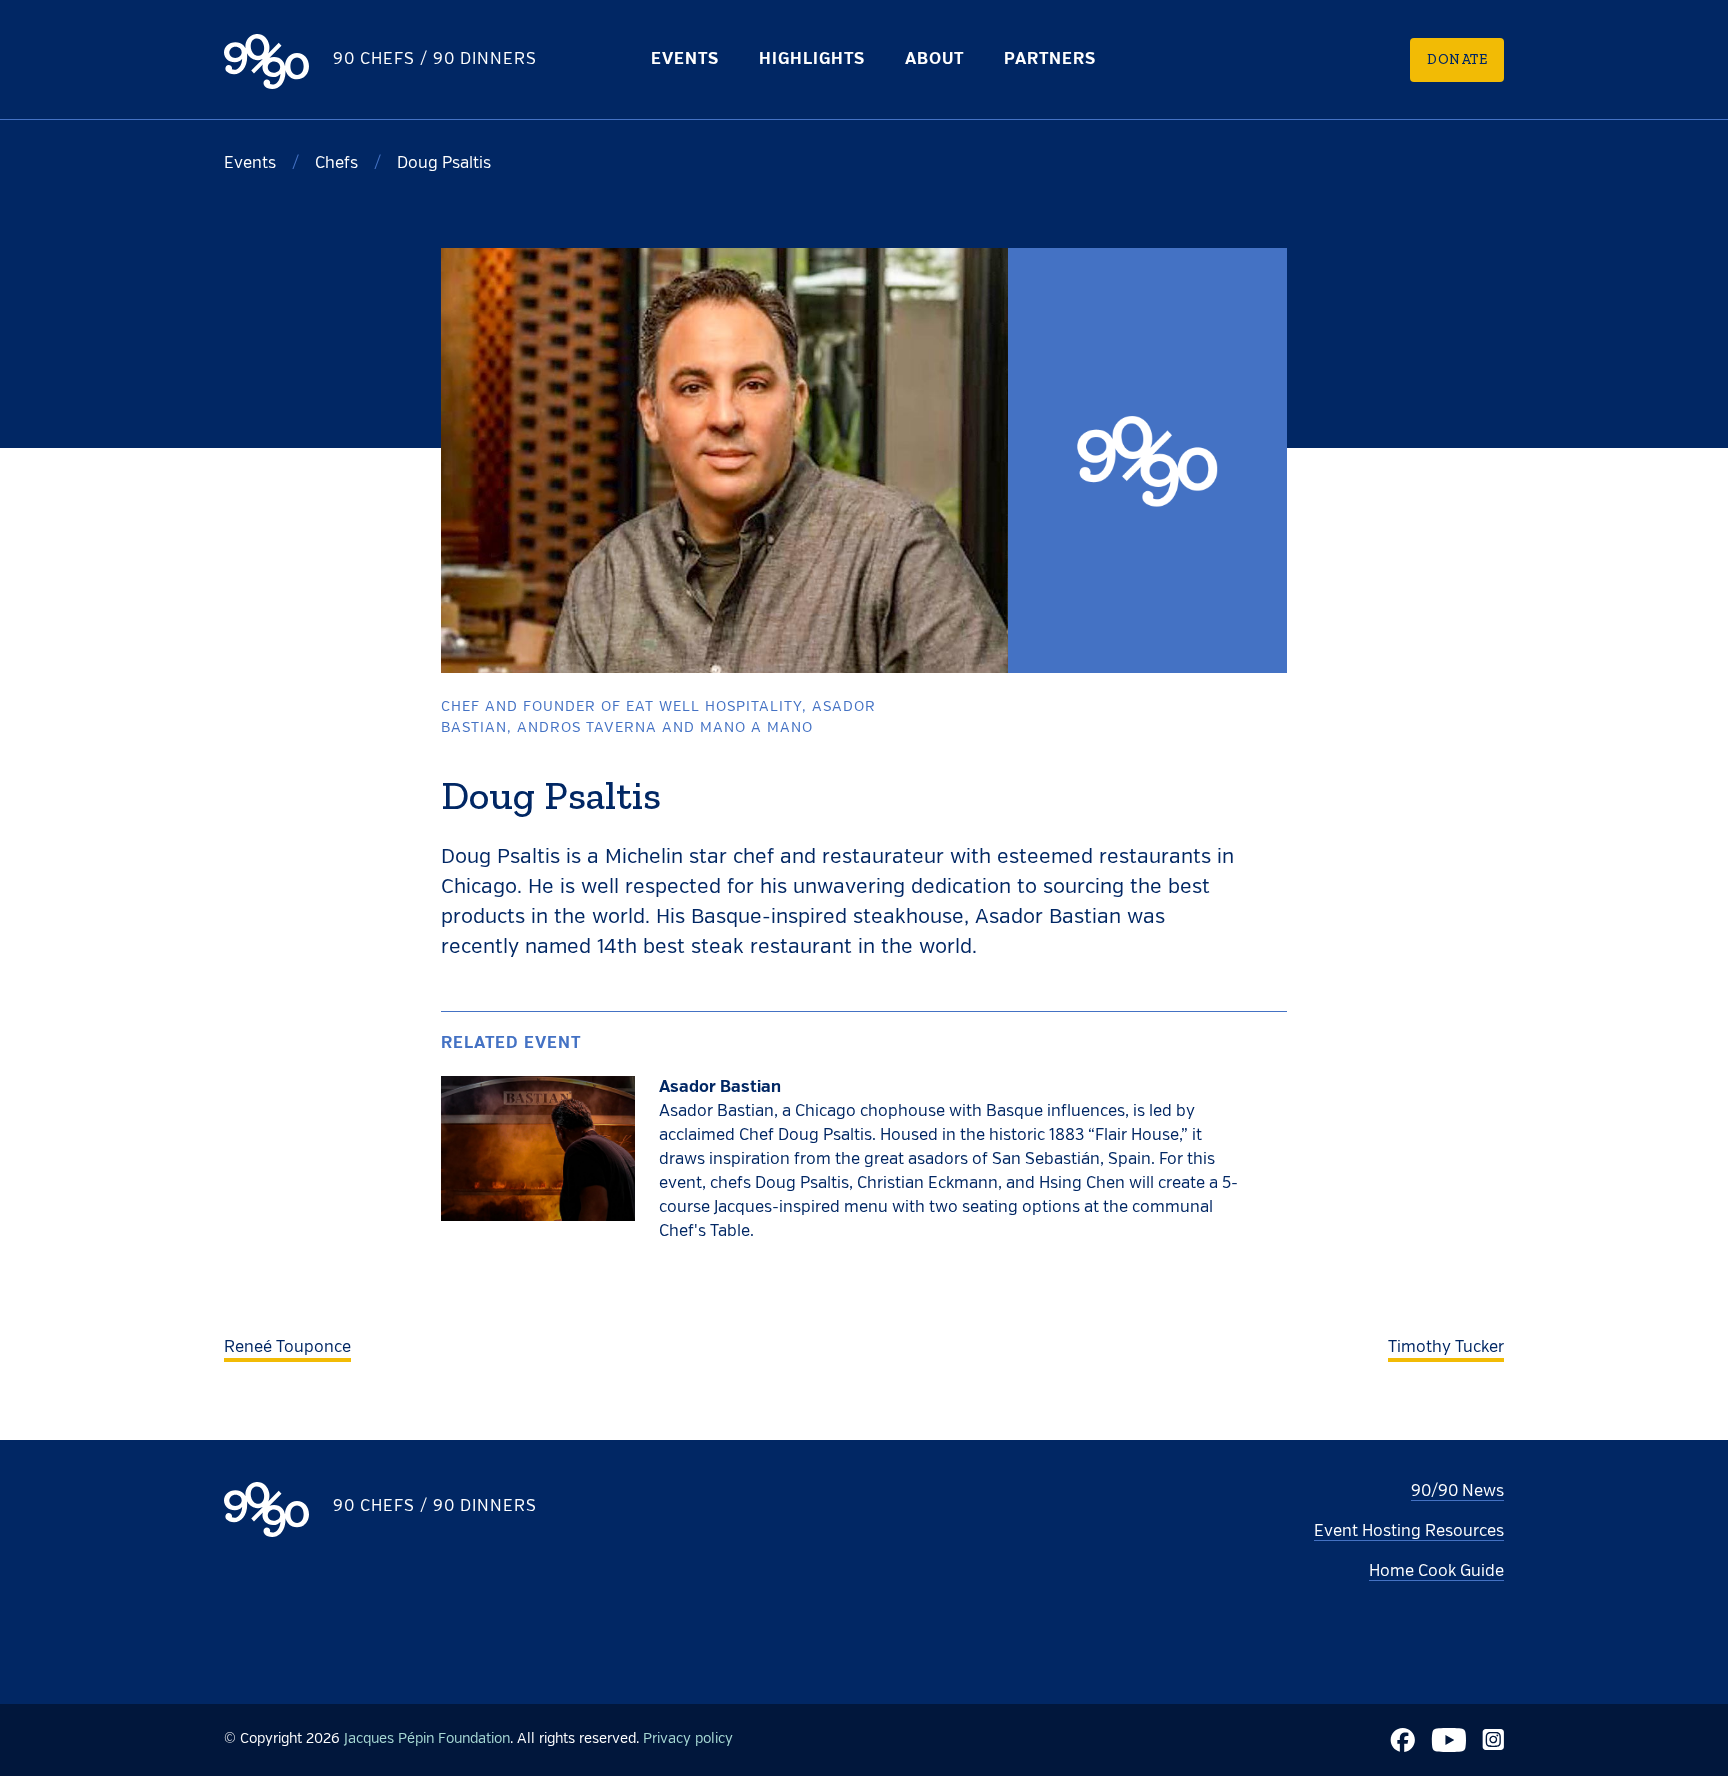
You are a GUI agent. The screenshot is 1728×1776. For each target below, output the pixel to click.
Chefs (336, 164)
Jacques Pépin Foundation (427, 1739)
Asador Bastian (720, 1088)
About (934, 60)
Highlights (812, 60)
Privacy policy (688, 1739)
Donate (1457, 59)
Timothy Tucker (1446, 1348)
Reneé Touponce (287, 1348)
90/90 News (1457, 1492)
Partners (1050, 60)
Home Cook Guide (1436, 1572)
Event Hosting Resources (1409, 1532)
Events (685, 60)
